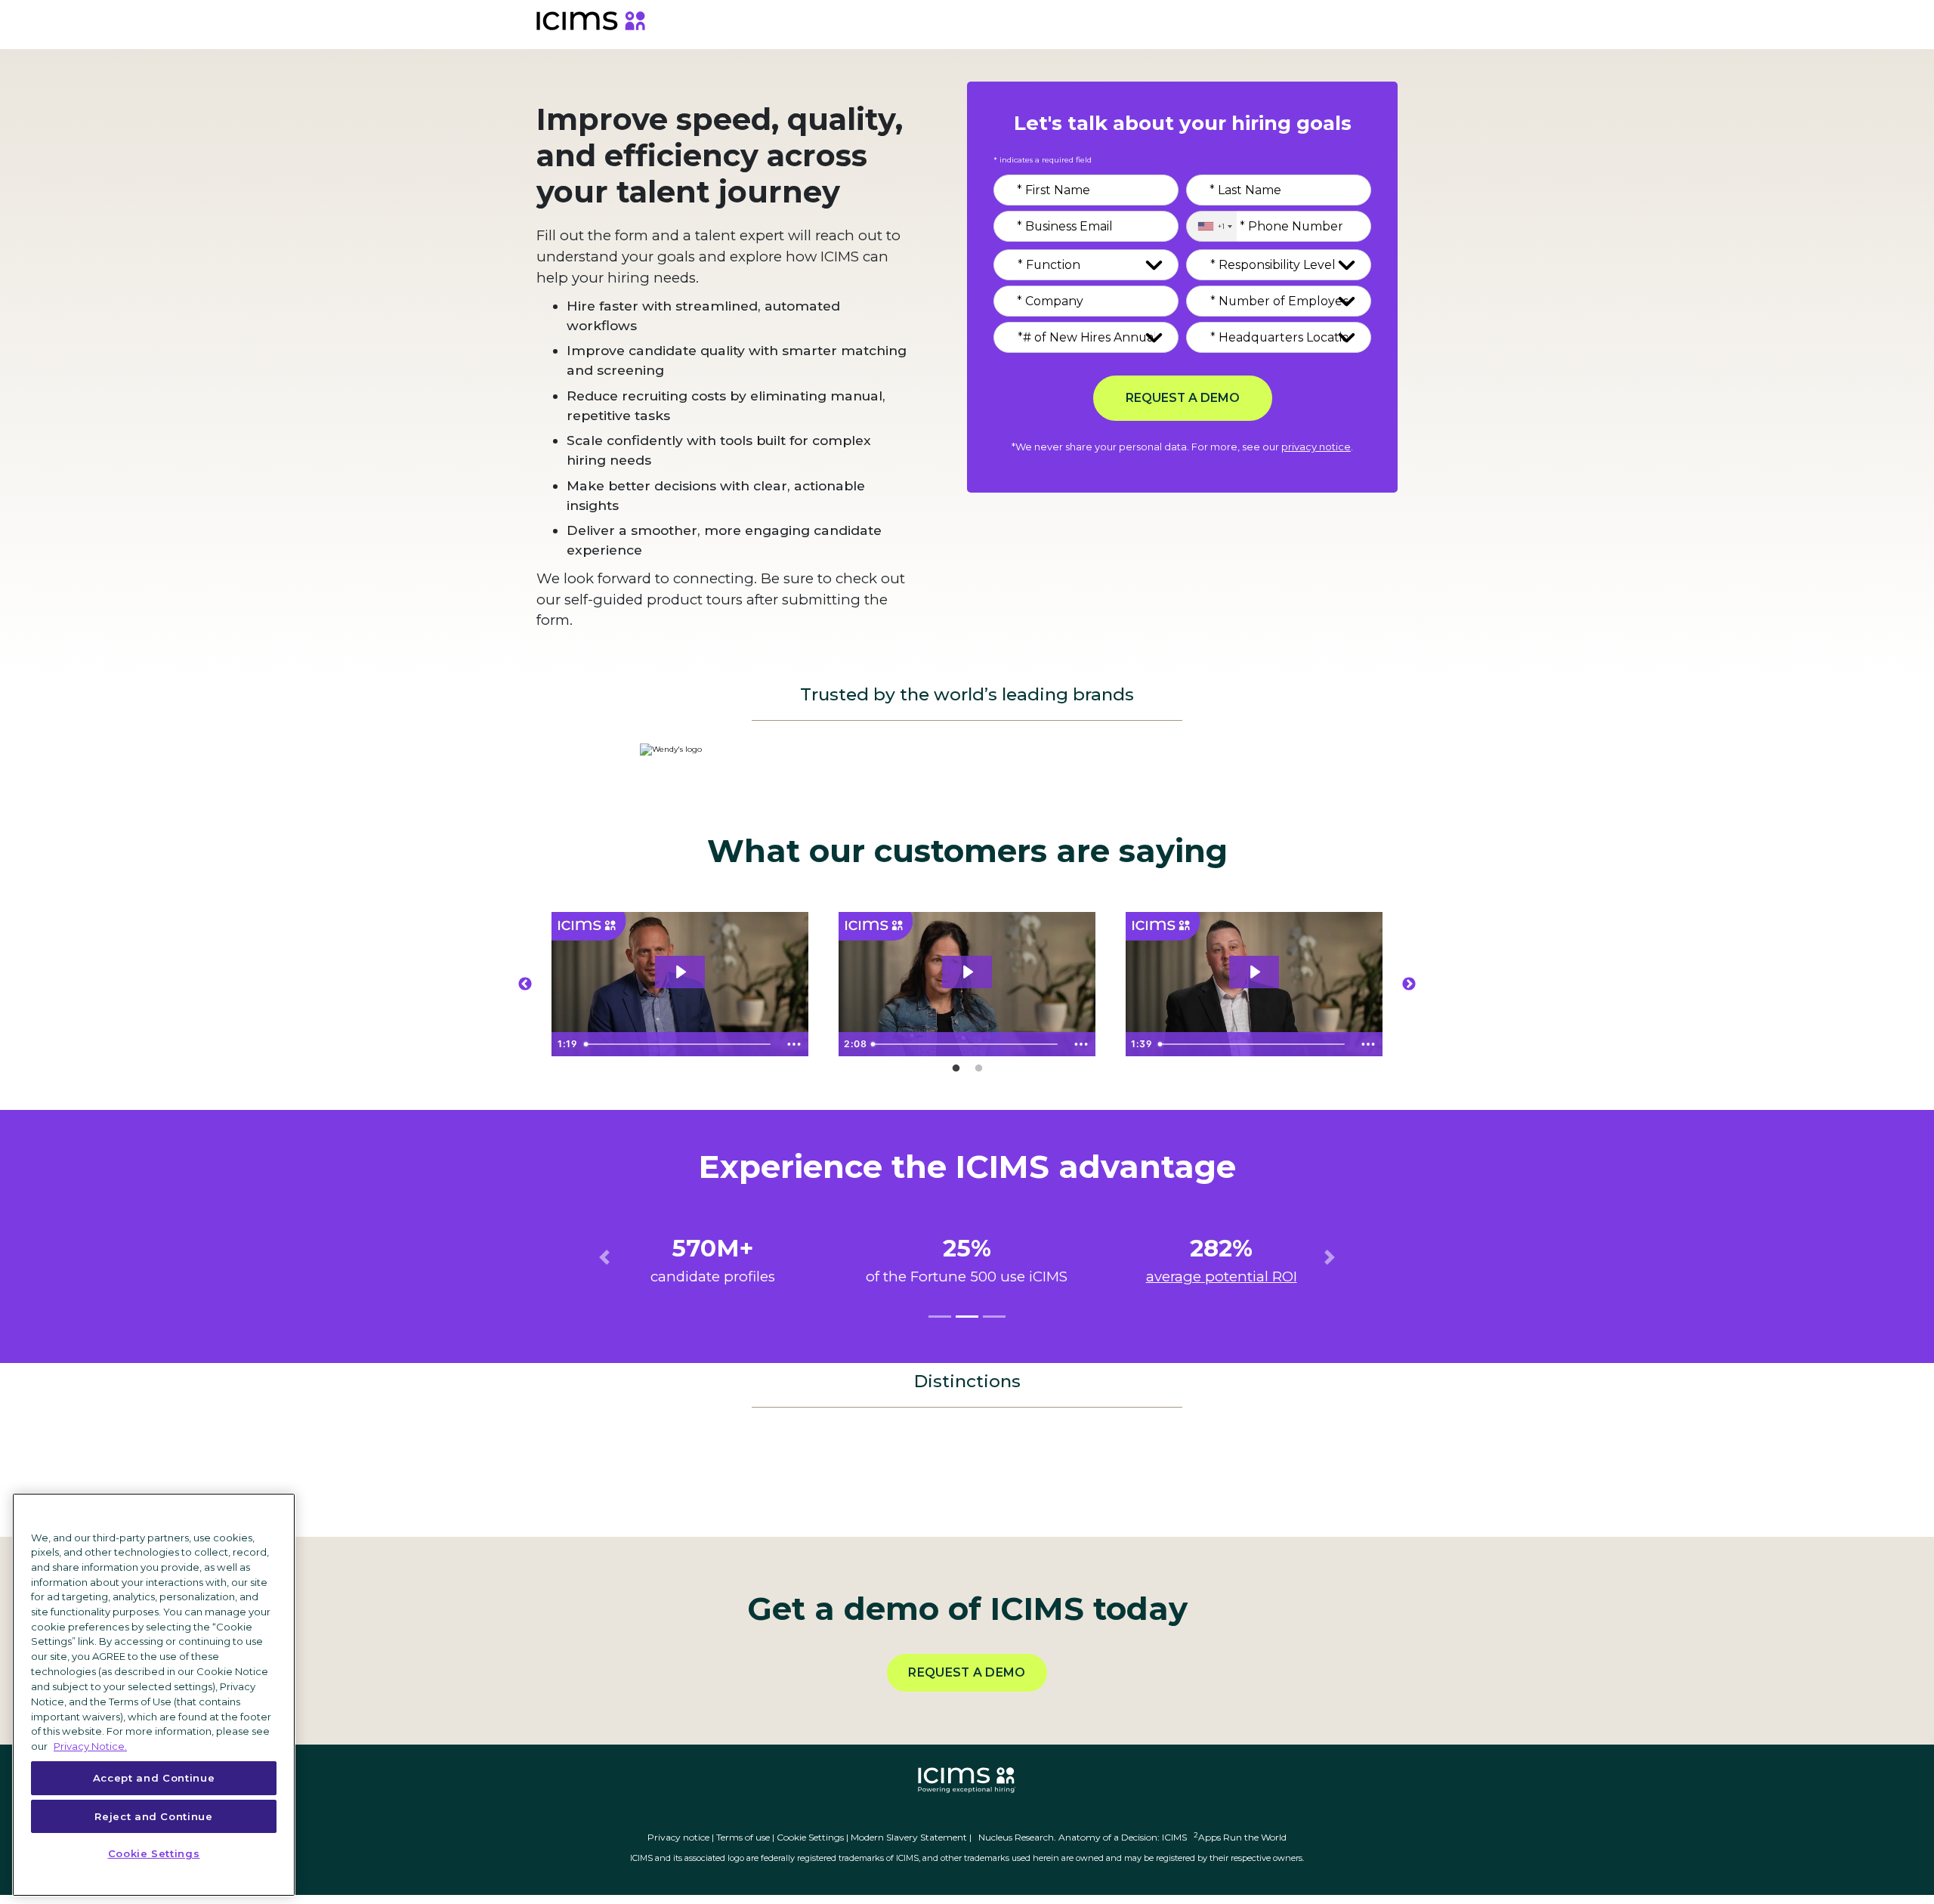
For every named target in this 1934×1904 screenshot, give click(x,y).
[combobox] (1211, 226)
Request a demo (967, 1672)
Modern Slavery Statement (909, 1837)
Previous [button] (525, 984)
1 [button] (956, 1068)
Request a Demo (1183, 398)
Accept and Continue (154, 1778)
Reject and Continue (153, 1816)
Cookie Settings (810, 1837)
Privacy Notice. (90, 1745)
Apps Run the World (1240, 1837)
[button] (604, 1257)
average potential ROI (1222, 1277)
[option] (680, 984)
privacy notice (1316, 447)
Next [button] (1409, 984)
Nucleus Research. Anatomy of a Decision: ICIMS (1083, 1837)
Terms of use (743, 1837)
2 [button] (978, 1068)
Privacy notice (678, 1837)
